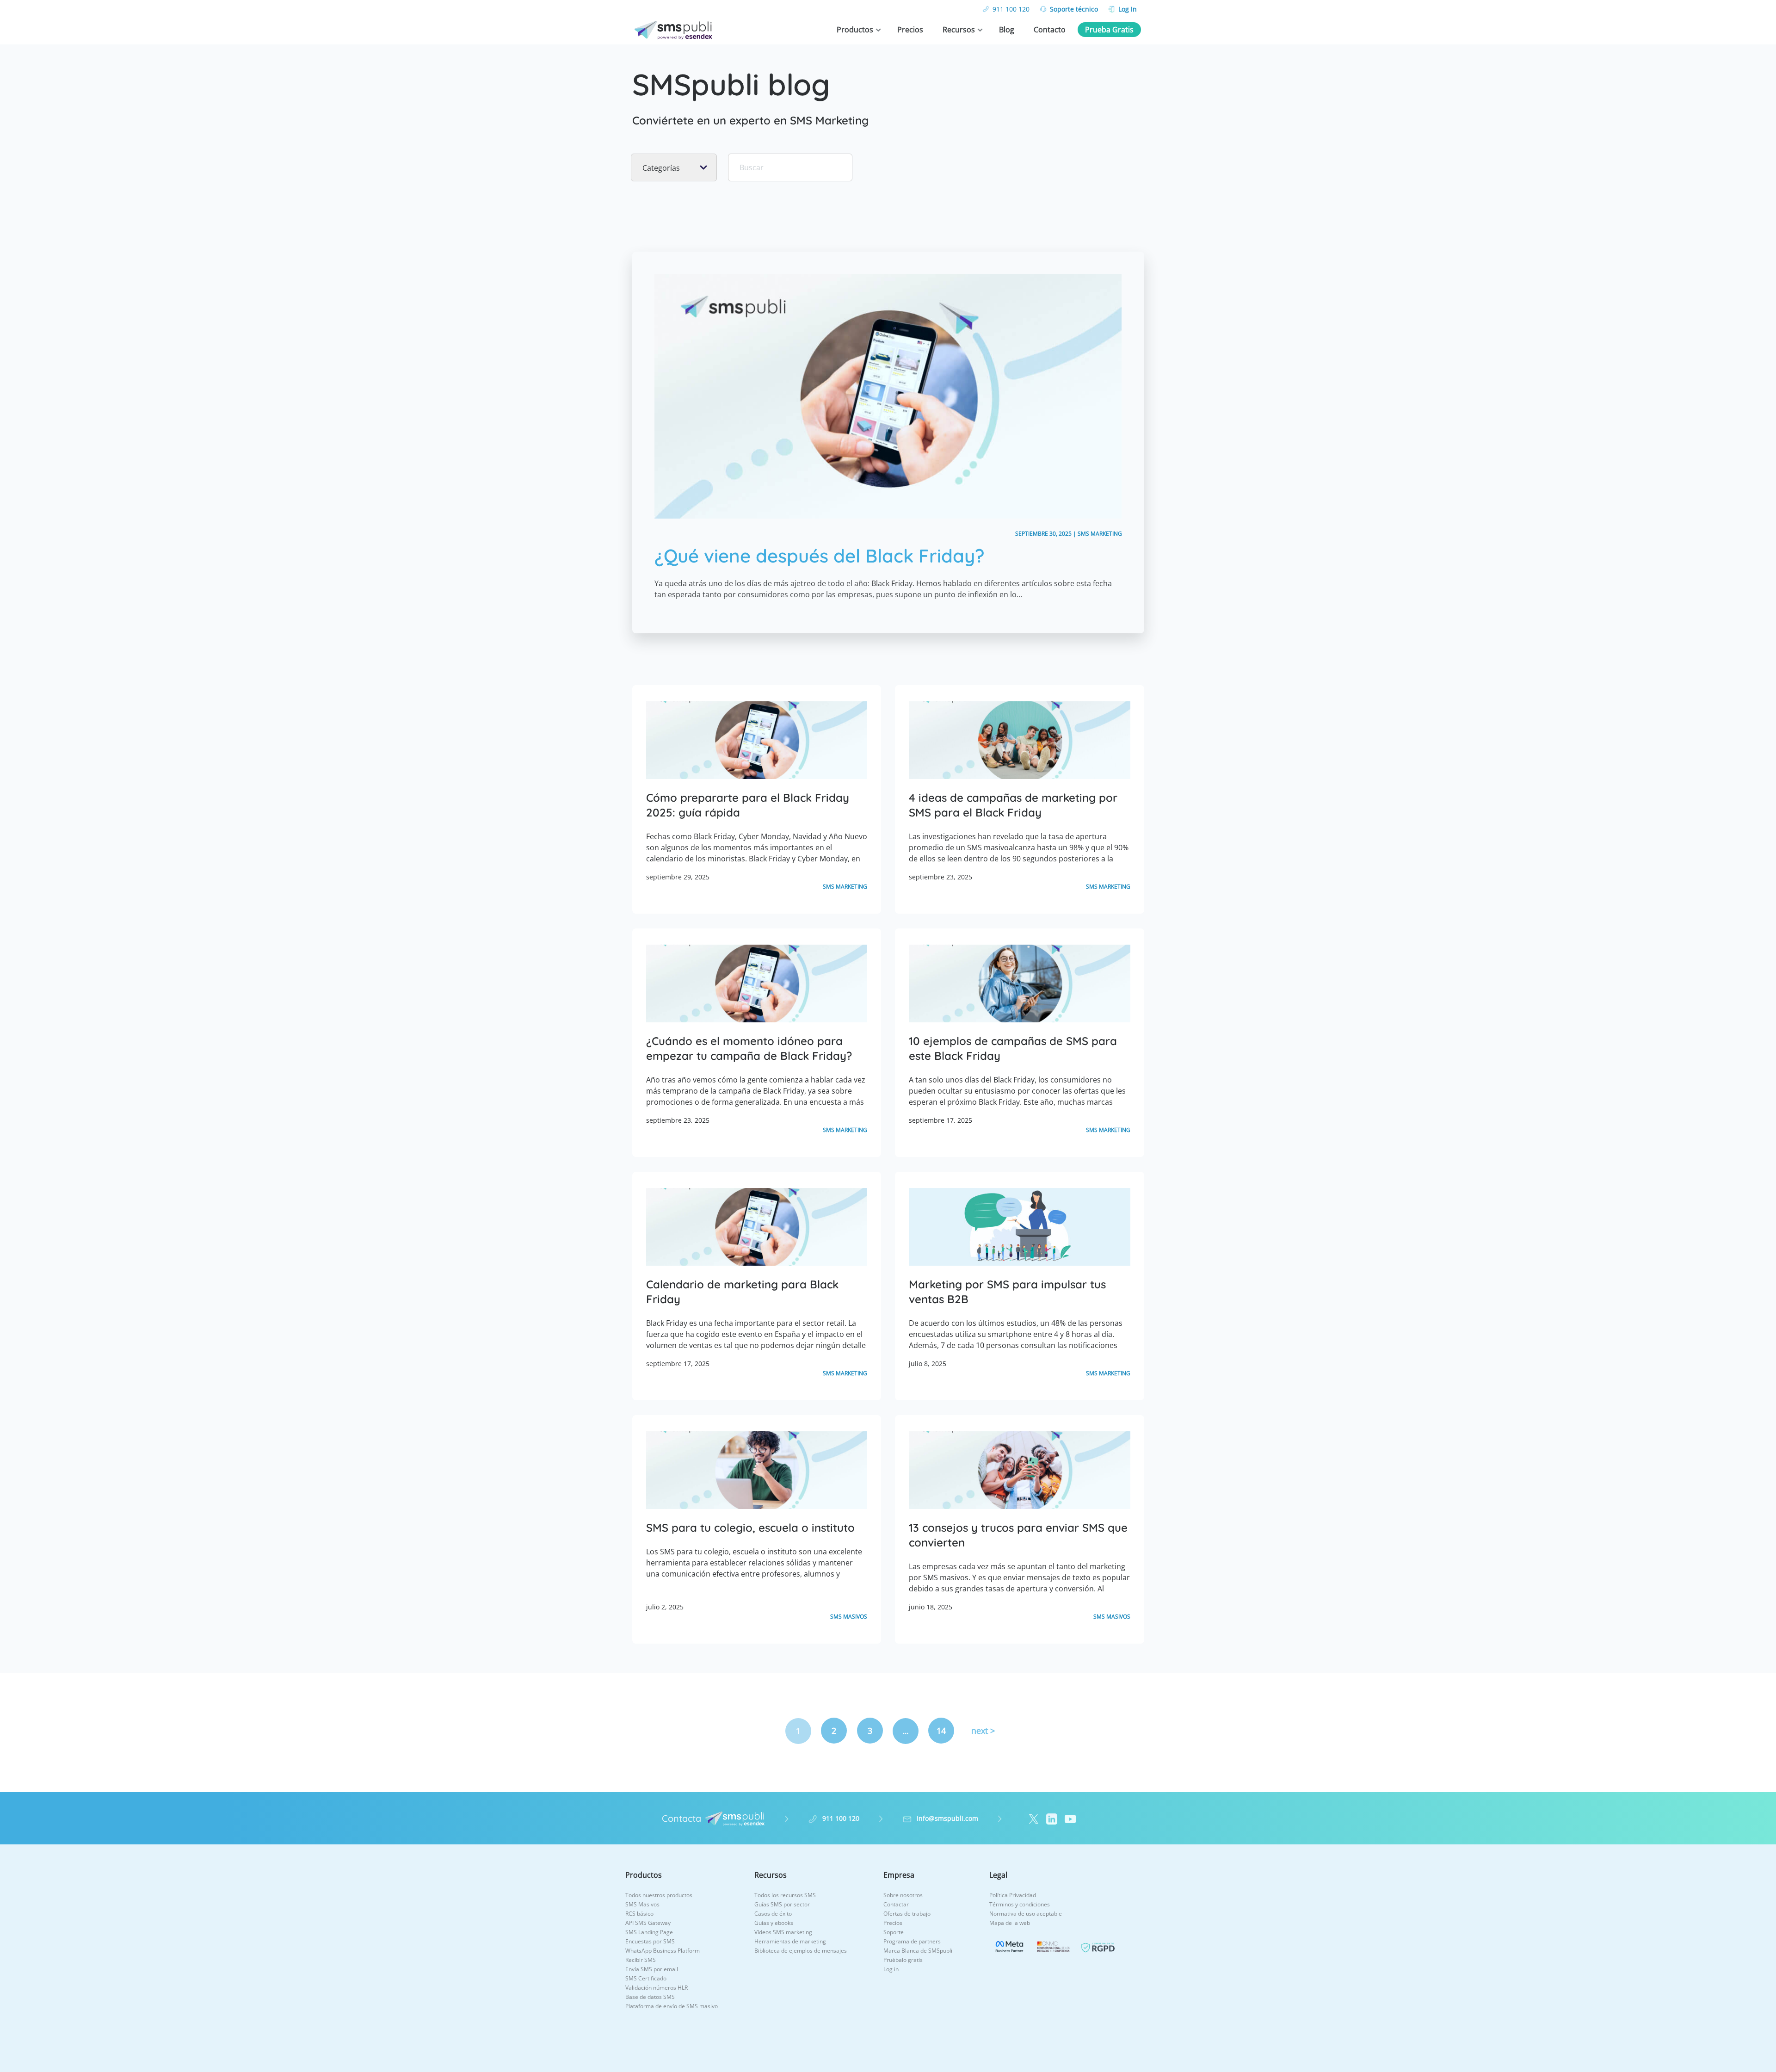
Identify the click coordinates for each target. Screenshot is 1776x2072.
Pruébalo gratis (903, 1960)
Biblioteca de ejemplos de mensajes (801, 1951)
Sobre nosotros (903, 1895)
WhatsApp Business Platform (663, 1951)
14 (941, 1731)
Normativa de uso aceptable (1026, 1914)
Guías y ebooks (774, 1923)
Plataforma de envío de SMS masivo (672, 2006)
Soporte (894, 1932)
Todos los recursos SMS (785, 1895)
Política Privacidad (1013, 1895)
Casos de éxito (773, 1914)
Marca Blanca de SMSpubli (918, 1951)
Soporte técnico (1074, 9)
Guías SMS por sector (782, 1904)
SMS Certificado (646, 1978)
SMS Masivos (642, 1904)
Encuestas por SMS (650, 1941)
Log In (1128, 9)
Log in (891, 1969)
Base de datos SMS (650, 1997)
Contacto (1050, 30)
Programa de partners (912, 1941)
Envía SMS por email (652, 1969)
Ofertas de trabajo (907, 1914)
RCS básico (639, 1914)
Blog (1007, 30)
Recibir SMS (641, 1960)
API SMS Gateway (648, 1923)
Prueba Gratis (1109, 30)
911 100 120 (1011, 9)
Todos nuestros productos (659, 1895)
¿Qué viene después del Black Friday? (820, 556)
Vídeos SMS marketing (783, 1932)
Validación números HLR (657, 1988)
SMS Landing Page (649, 1932)
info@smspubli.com (947, 1818)
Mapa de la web (1010, 1923)
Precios (910, 30)
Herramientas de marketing (790, 1941)
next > (983, 1731)
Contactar (896, 1904)
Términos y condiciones (1020, 1904)
